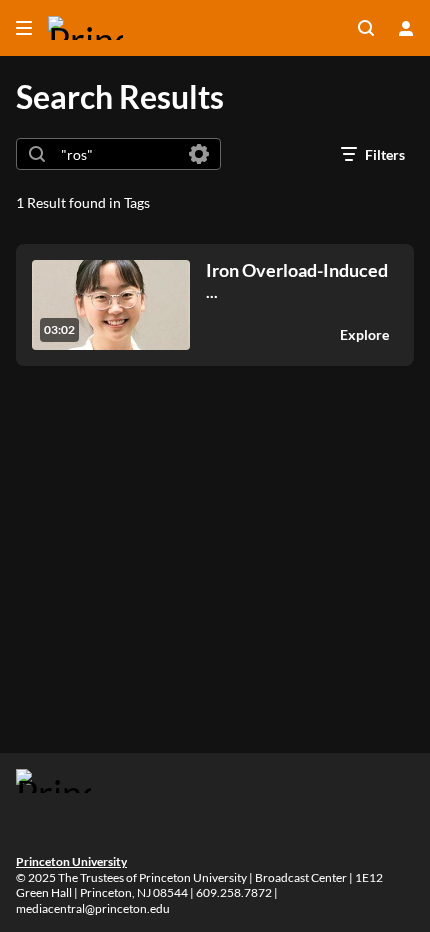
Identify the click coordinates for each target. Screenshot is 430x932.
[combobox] (117, 154)
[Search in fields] (199, 154)
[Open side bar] (24, 28)
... (297, 280)
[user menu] (406, 28)
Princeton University (71, 861)
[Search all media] (366, 28)
